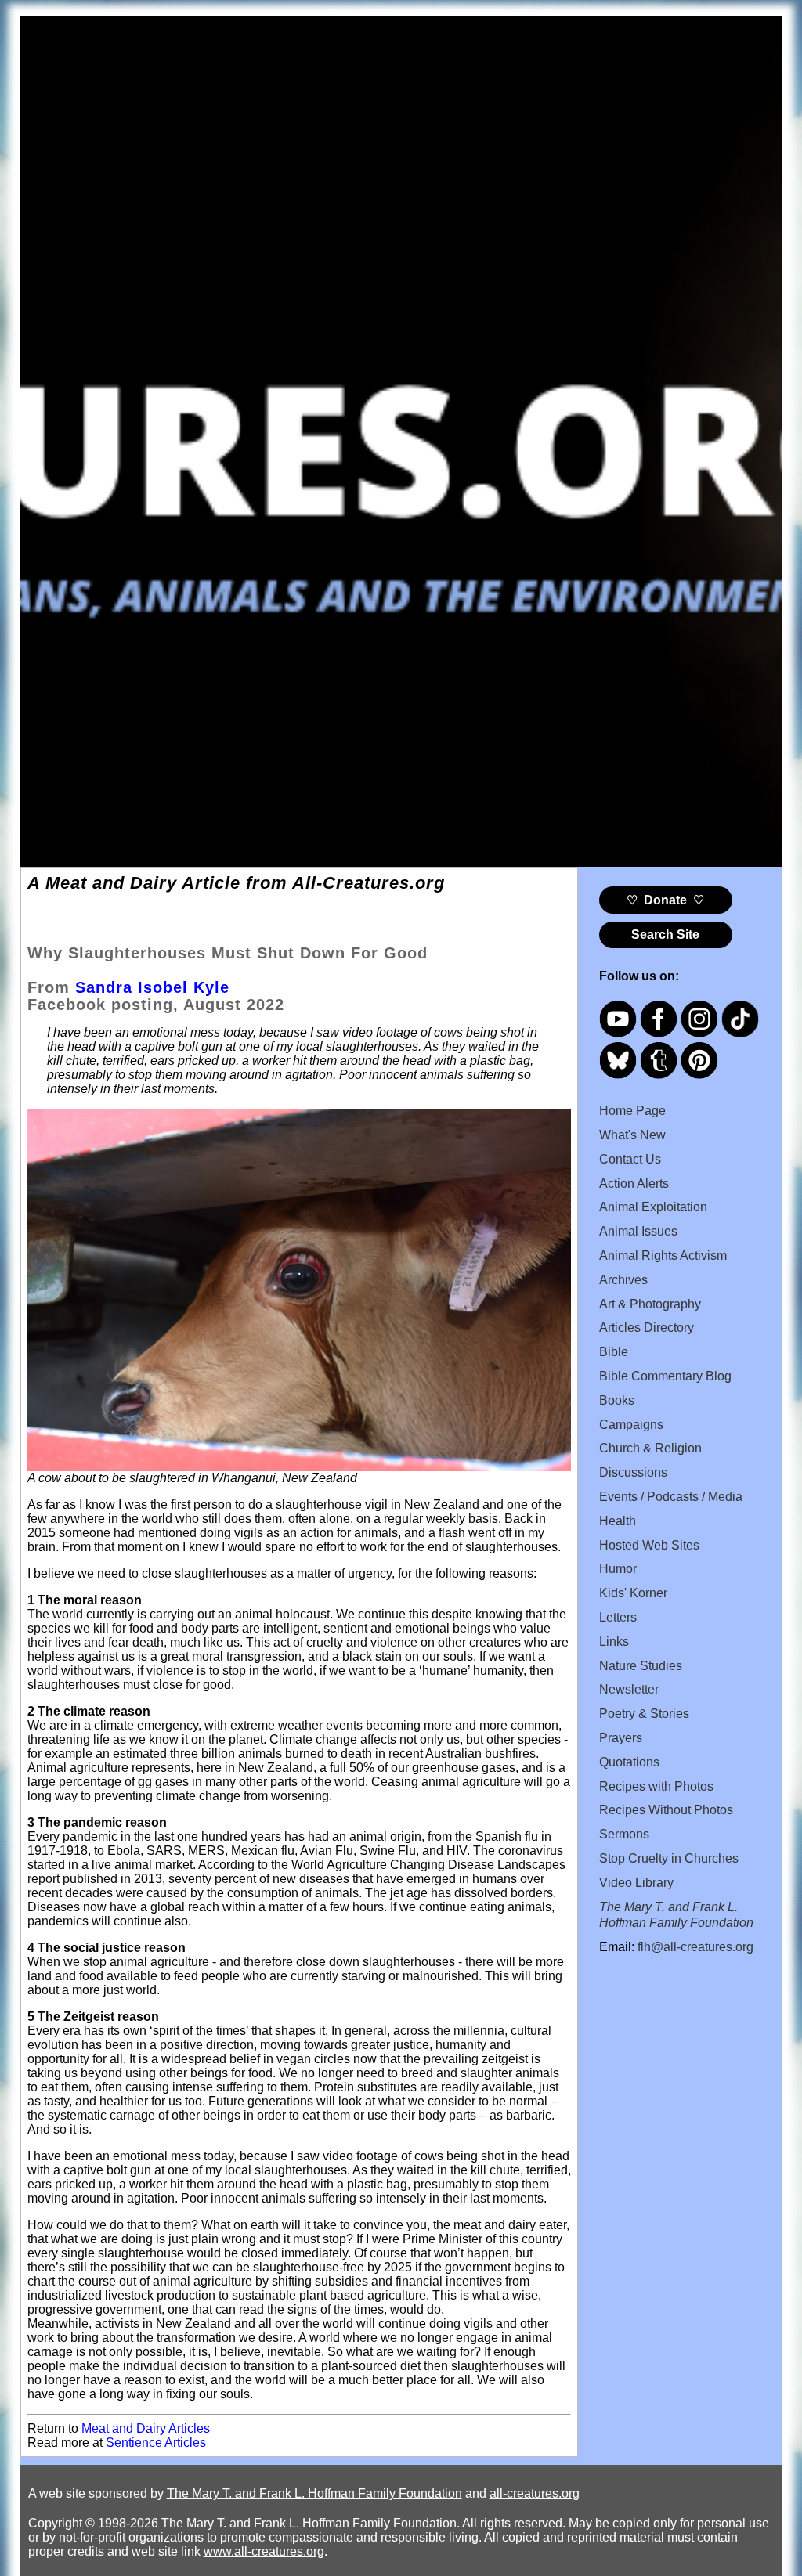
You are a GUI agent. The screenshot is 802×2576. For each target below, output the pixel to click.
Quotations (629, 1762)
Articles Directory (647, 1328)
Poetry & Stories (644, 1714)
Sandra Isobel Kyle (152, 987)
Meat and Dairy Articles (146, 2428)
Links (614, 1642)
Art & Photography (650, 1304)
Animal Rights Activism (663, 1256)
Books (617, 1400)
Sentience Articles (156, 2443)
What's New (632, 1135)
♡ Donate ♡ (665, 900)
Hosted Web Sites (649, 1545)
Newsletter (629, 1689)
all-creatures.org (535, 2493)
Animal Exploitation (653, 1207)
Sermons (624, 1834)
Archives (623, 1280)
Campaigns (631, 1425)
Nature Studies (641, 1666)
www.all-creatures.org (264, 2551)
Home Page (632, 1111)
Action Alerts (634, 1183)
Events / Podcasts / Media (671, 1497)
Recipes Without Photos (666, 1810)
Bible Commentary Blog (665, 1376)
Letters (618, 1617)
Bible (614, 1352)
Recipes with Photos (656, 1786)
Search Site (665, 934)
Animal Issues (638, 1231)
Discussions (633, 1472)
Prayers (621, 1738)
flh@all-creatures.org (695, 1947)
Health (618, 1521)
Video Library (636, 1883)
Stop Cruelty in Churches (669, 1858)
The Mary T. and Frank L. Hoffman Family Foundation (314, 2493)
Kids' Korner (633, 1593)
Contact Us (630, 1159)
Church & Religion (650, 1448)
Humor (618, 1569)
